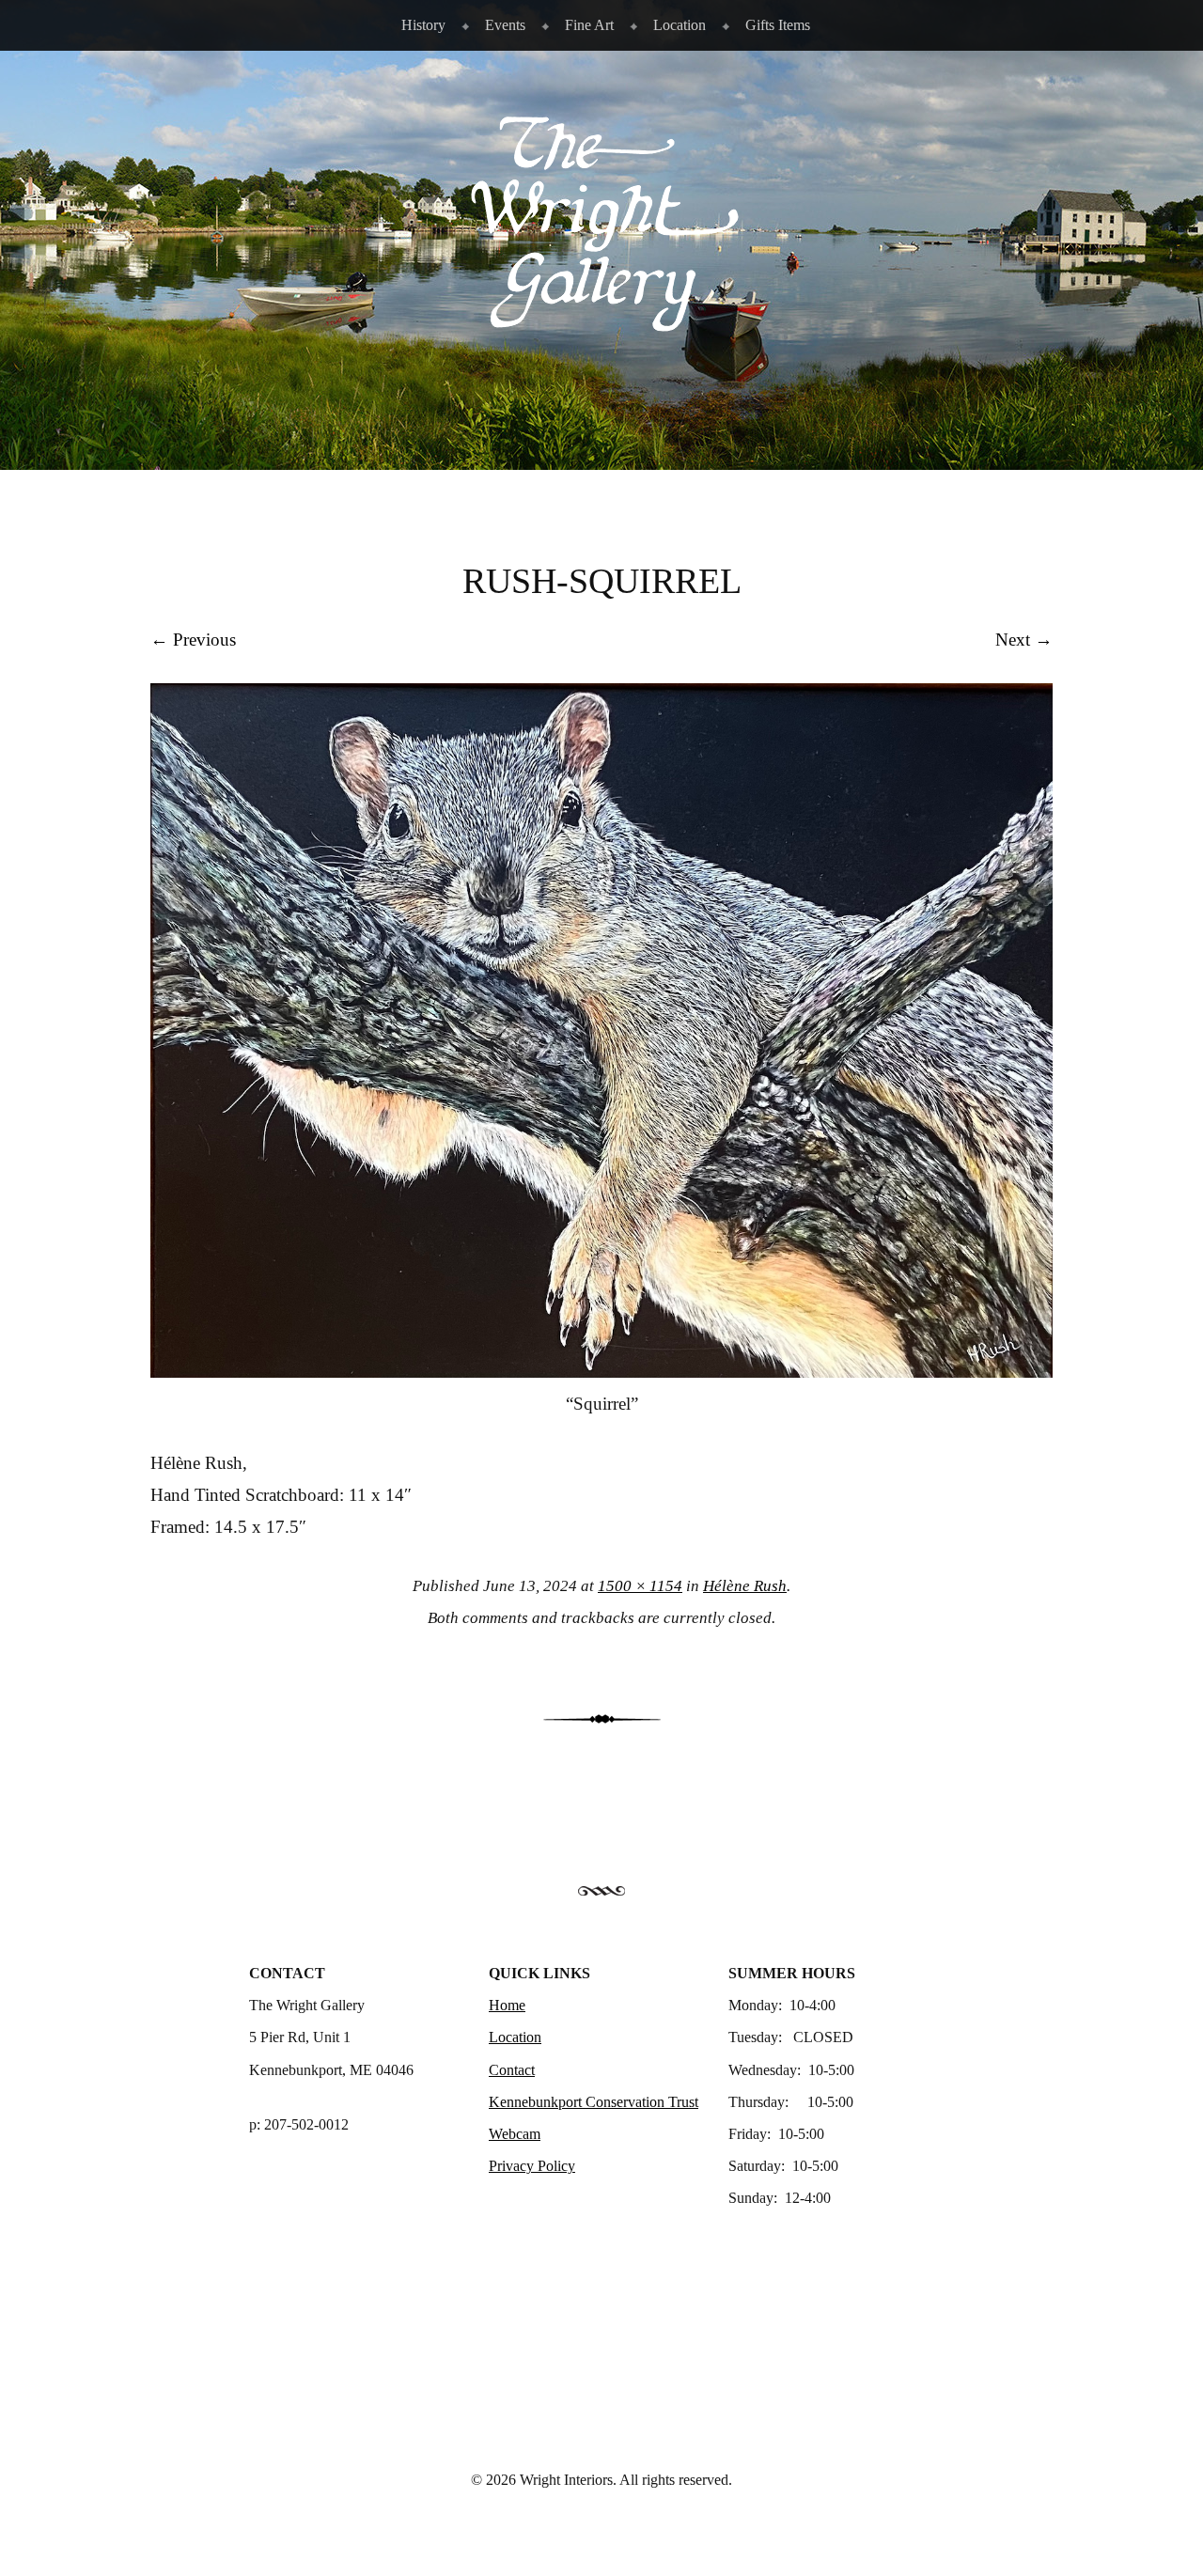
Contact (512, 2070)
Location (680, 25)
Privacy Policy (532, 2166)
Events (505, 25)
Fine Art (589, 25)
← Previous (193, 640)
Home (507, 2005)
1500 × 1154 (640, 1586)
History (423, 25)
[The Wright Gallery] (601, 322)
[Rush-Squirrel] (601, 1372)
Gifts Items (778, 25)
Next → (1024, 640)
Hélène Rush (745, 1586)
